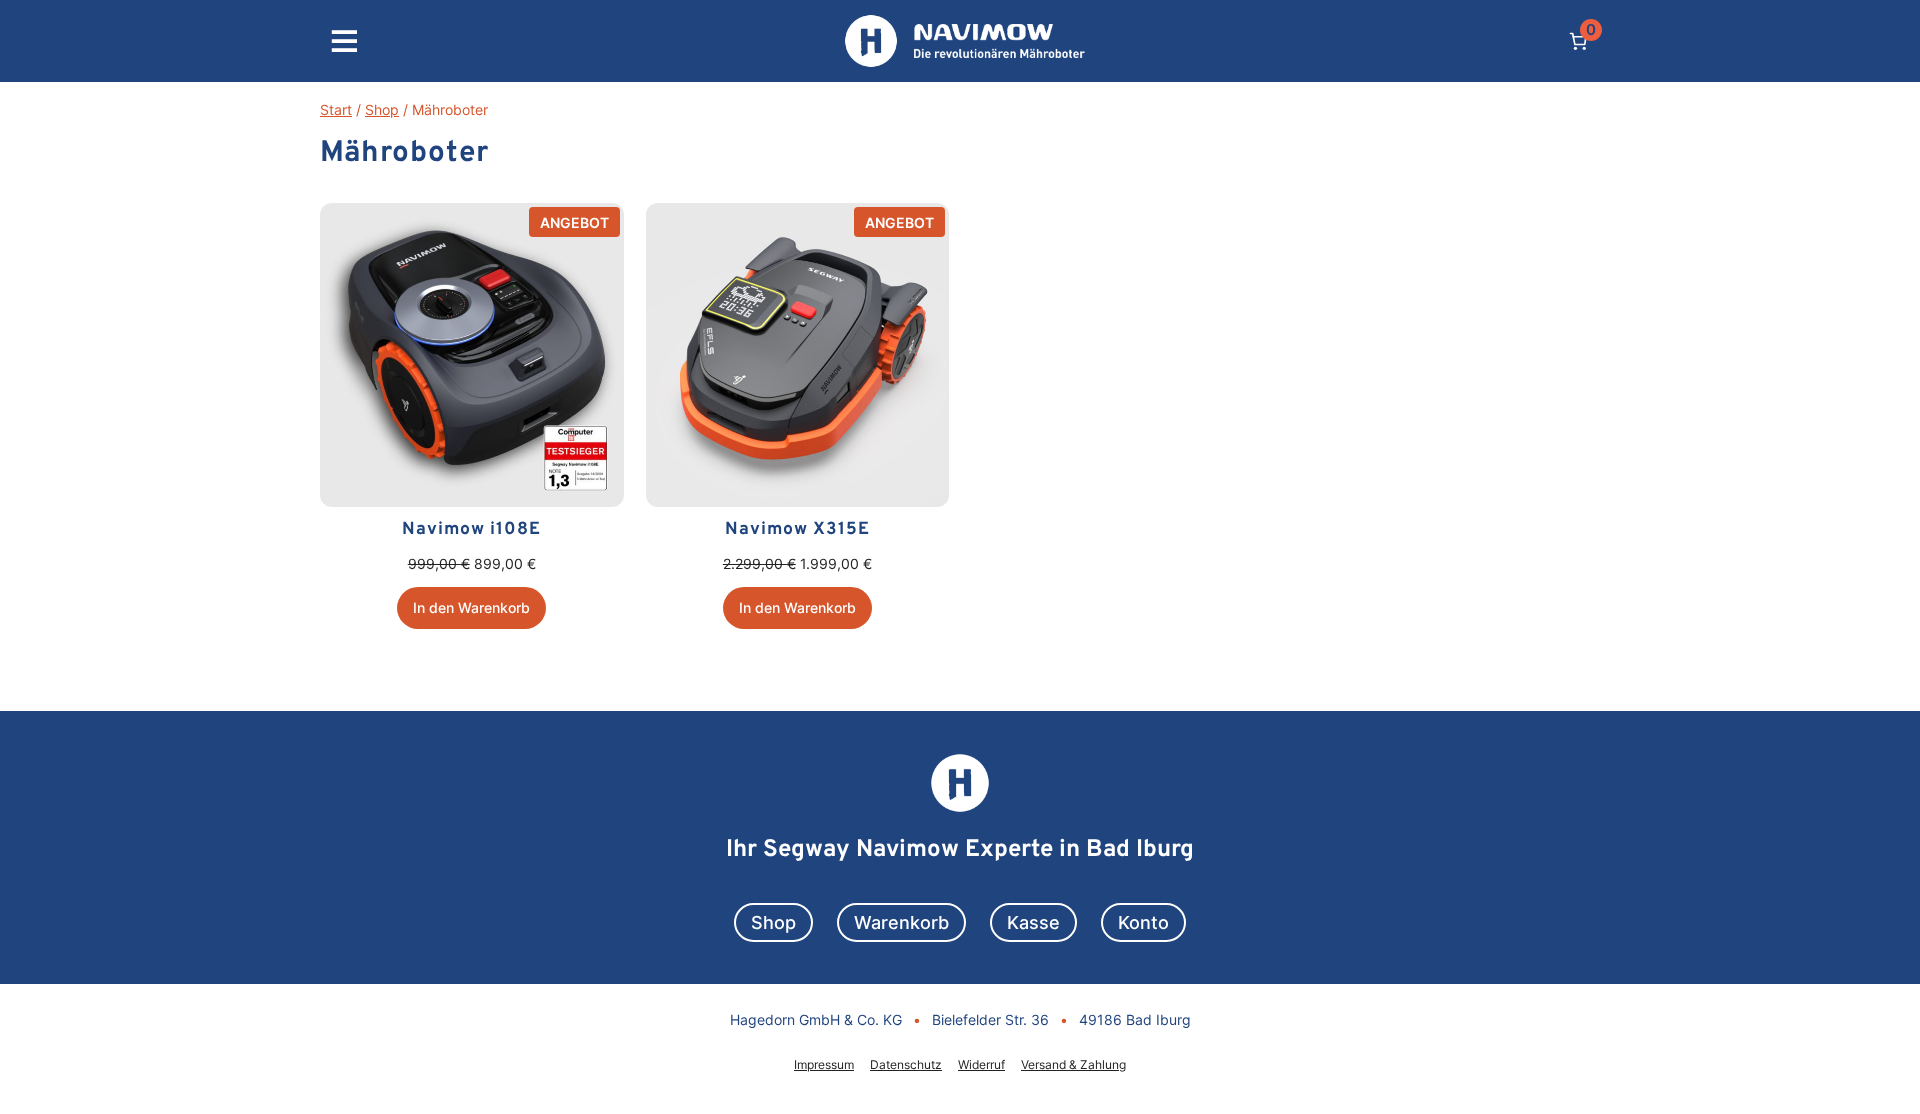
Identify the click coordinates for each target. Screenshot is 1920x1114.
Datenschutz (906, 1064)
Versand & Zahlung (1073, 1064)
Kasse (1033, 922)
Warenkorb (901, 922)
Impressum (824, 1064)
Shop (382, 109)
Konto (1143, 922)
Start (336, 109)
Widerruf (981, 1064)
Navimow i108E (471, 529)
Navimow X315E (797, 529)
